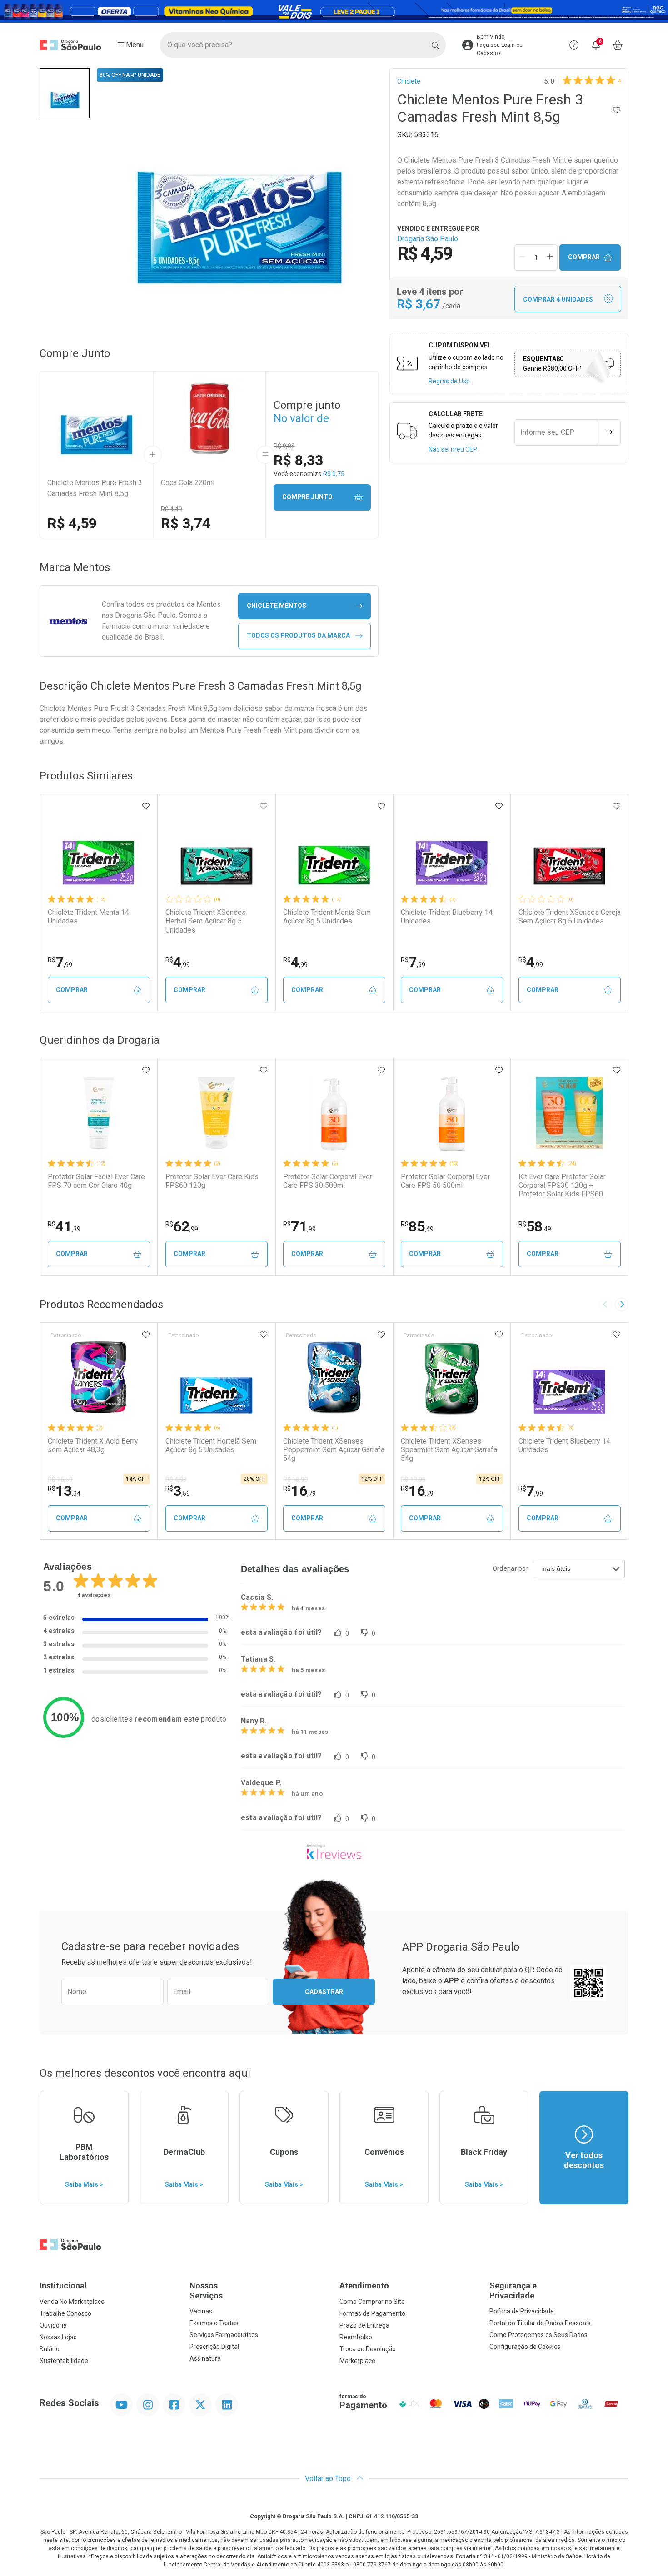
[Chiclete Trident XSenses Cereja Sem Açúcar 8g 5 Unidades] (569, 849)
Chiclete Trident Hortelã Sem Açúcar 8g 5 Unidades (211, 1445)
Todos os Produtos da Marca (298, 635)
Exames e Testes (214, 2323)
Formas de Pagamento (372, 2313)
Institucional (63, 2286)
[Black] (334, 11)
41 (64, 1226)
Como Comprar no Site (372, 2302)
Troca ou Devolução (368, 2349)
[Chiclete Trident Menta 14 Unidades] (99, 849)
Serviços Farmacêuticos (224, 2335)
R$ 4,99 (176, 1479)
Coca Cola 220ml (188, 483)
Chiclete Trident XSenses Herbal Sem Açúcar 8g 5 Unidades (206, 921)
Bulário (50, 2349)
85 (417, 1226)
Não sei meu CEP (453, 449)
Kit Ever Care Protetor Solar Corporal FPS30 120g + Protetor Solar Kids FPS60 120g (562, 1186)
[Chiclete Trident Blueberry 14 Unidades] (452, 849)
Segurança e (513, 2291)
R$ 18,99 (296, 1479)
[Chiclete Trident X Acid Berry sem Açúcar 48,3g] (99, 1377)
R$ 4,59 (72, 523)
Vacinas (201, 2311)
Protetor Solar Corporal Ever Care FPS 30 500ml (328, 1181)
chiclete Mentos (277, 606)
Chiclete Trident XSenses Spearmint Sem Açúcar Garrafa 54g (449, 1450)
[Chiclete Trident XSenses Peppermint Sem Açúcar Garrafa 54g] (334, 1377)
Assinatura (205, 2358)
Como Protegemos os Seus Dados (538, 2335)
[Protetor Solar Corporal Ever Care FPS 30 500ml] (334, 1113)
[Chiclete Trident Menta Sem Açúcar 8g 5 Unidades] (334, 849)
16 (299, 1491)
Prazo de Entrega (364, 2325)
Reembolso (356, 2337)
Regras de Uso (449, 381)
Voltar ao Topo (329, 2479)
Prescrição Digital (214, 2347)
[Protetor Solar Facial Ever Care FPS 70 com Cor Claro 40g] (99, 1113)
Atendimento (364, 2286)
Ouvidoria (53, 2325)
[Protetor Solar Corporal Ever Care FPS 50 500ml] (452, 1113)
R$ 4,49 (172, 509)
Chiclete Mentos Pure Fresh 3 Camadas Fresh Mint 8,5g (95, 488)
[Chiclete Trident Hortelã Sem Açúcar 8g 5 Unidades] (216, 1377)
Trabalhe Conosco (65, 2313)
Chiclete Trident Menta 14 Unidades (88, 917)
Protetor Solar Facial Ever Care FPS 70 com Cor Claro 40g (96, 1181)
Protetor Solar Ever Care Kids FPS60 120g (212, 1181)
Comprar (584, 257)
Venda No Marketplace (72, 2302)
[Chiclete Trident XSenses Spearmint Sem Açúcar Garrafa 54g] (452, 1377)
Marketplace (357, 2361)
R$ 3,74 (186, 523)
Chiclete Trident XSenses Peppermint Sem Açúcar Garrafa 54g (334, 1450)
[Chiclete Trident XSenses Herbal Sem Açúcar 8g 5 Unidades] (216, 849)
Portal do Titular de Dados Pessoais (540, 2323)
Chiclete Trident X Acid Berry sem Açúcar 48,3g (93, 1445)
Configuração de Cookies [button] (525, 2347)
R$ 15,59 (60, 1479)
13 (64, 1491)
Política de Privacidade (522, 2311)
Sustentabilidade (64, 2361)
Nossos (206, 2291)
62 (182, 1226)
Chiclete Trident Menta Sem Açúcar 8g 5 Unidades (327, 917)
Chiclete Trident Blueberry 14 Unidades (447, 917)
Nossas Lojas (58, 2337)
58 (535, 1226)
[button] (65, 93)
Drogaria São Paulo (428, 239)
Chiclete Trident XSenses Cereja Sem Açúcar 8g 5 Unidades (570, 917)
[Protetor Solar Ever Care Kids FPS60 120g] (216, 1113)
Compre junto (307, 497)
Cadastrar (324, 1992)
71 (299, 1226)
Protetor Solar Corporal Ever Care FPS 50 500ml (445, 1181)
